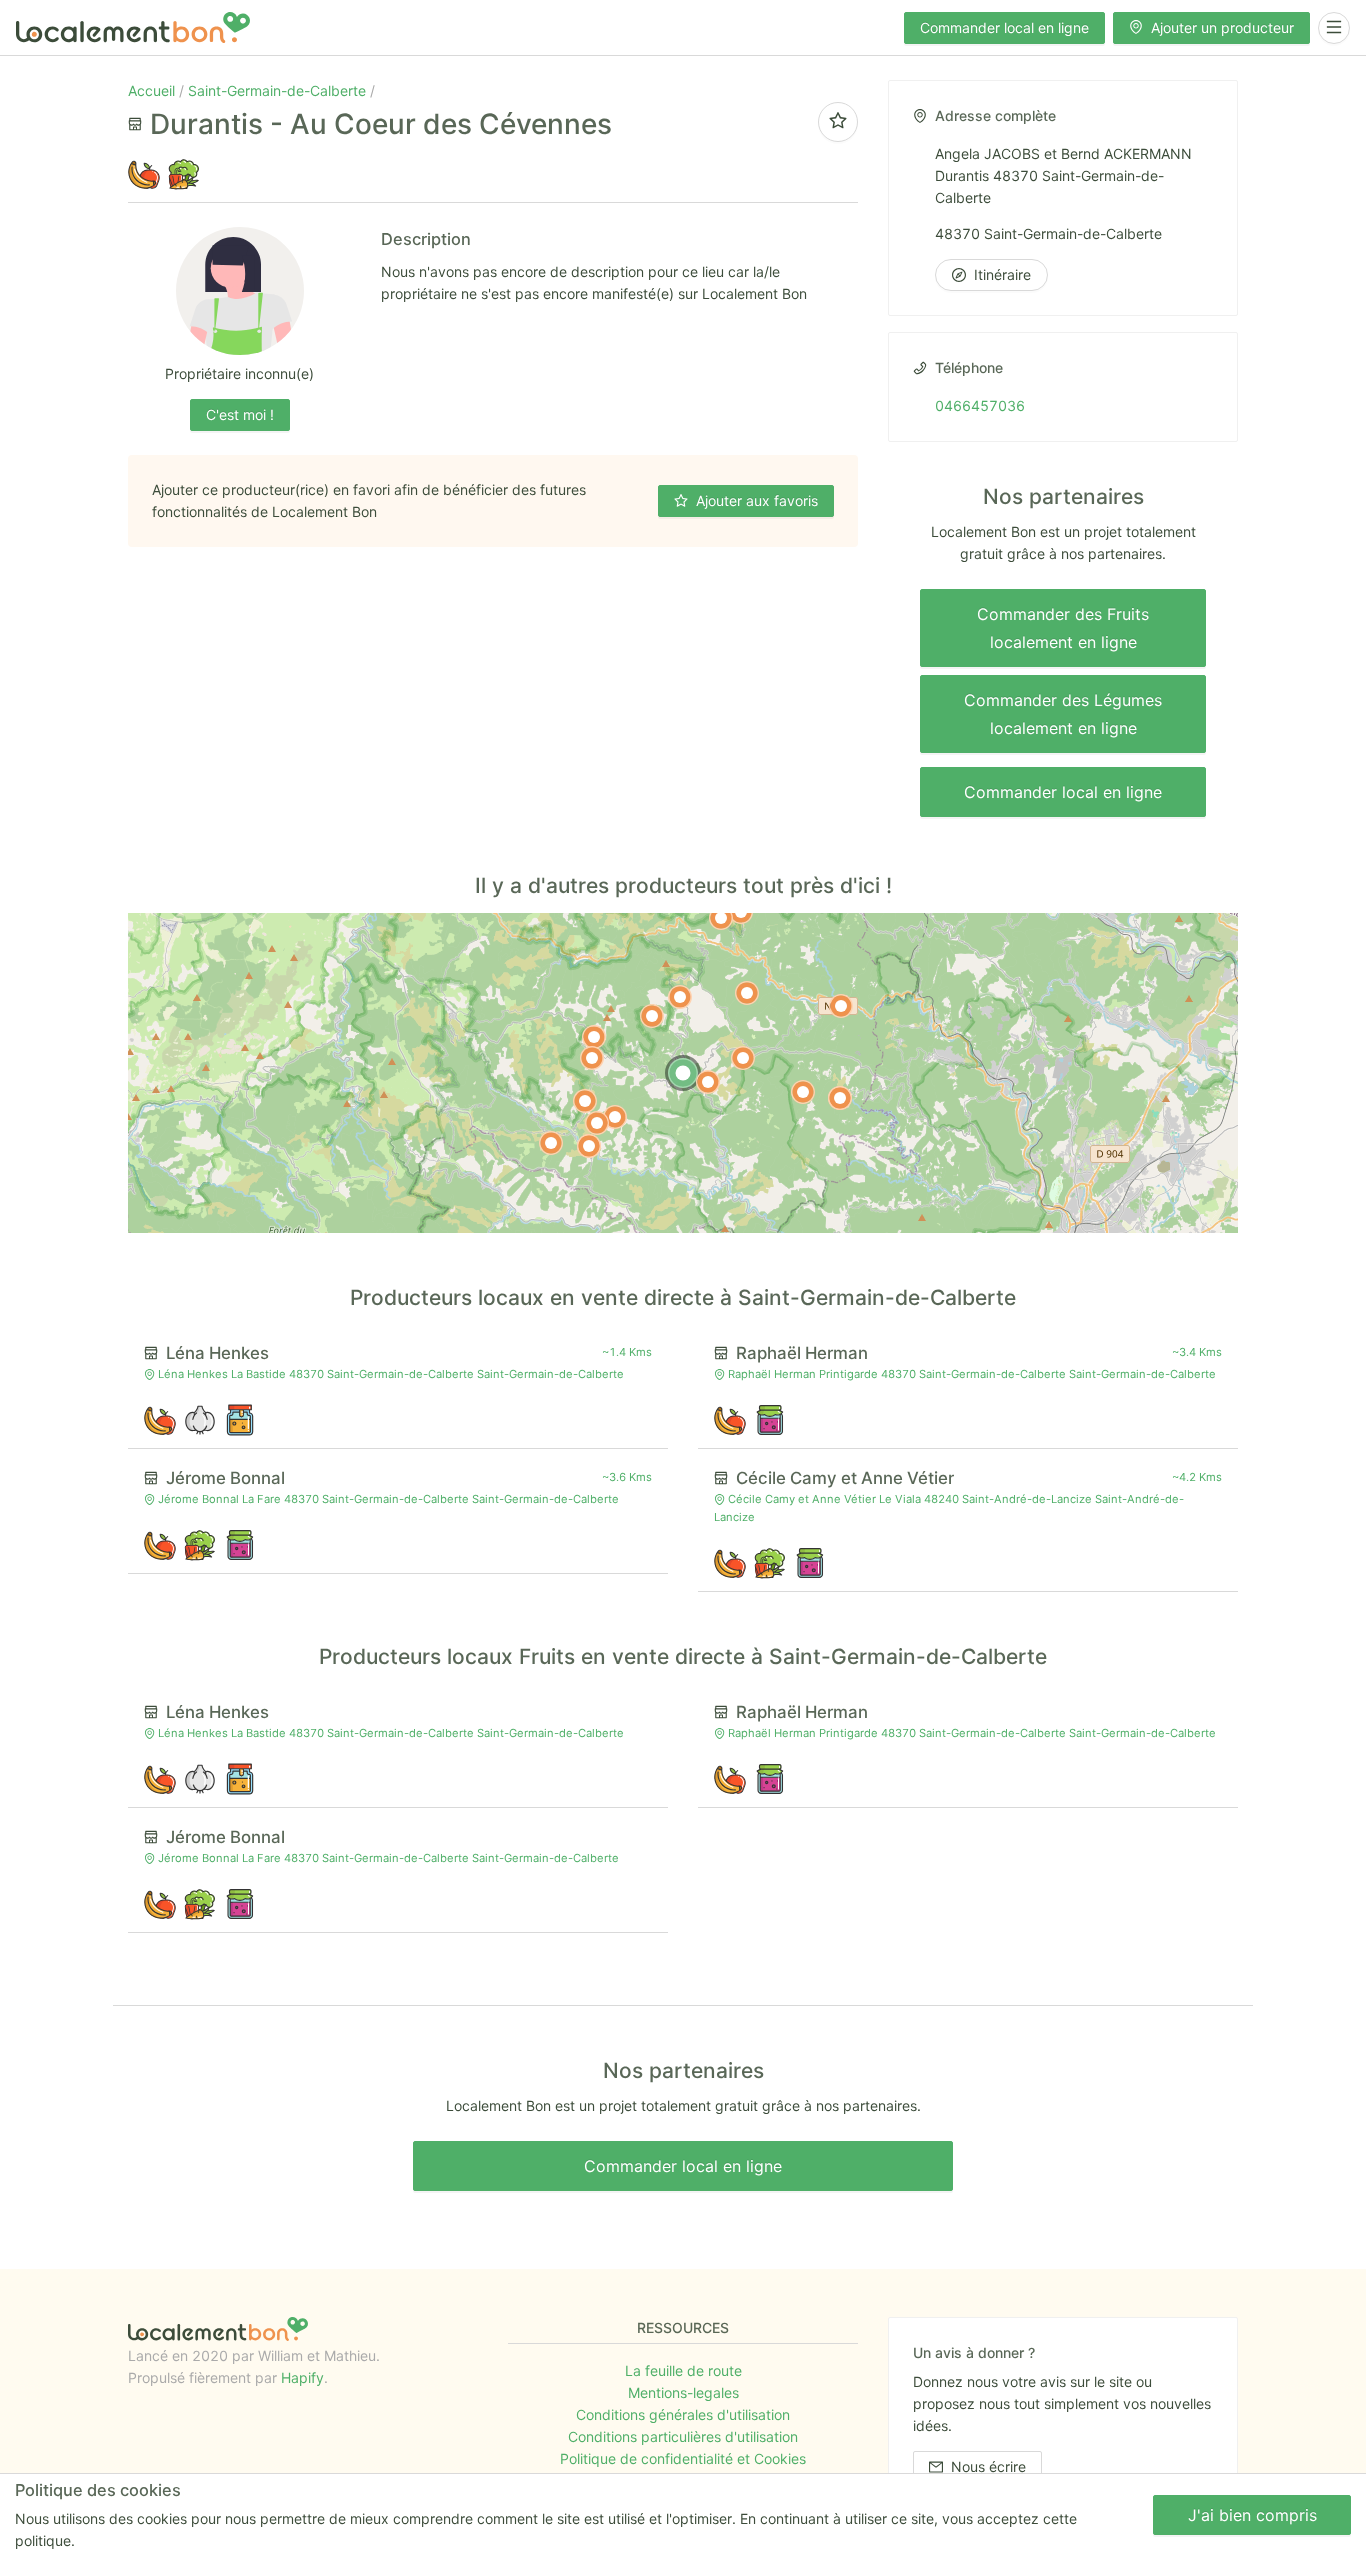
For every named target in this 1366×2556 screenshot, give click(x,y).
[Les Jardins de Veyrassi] (747, 993)
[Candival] (597, 1123)
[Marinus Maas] (803, 1092)
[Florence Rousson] (585, 1101)
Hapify (302, 2377)
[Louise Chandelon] (615, 1117)
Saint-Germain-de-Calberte (279, 90)
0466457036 (980, 405)
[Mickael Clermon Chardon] (840, 1098)
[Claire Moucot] (589, 1146)
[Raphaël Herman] (743, 1058)
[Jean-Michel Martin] (551, 1143)
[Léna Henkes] (708, 1082)
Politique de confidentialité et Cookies (683, 2458)
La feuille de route (683, 2370)
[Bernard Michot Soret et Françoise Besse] (594, 1037)
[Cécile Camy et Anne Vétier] (680, 997)
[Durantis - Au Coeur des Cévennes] (683, 1073)
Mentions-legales (683, 2392)
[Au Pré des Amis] (841, 1006)
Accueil (153, 90)
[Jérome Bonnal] (652, 1016)
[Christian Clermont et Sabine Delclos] (721, 918)
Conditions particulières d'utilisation (683, 2436)
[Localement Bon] (133, 27)
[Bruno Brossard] (592, 1058)
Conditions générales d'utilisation (683, 2414)
